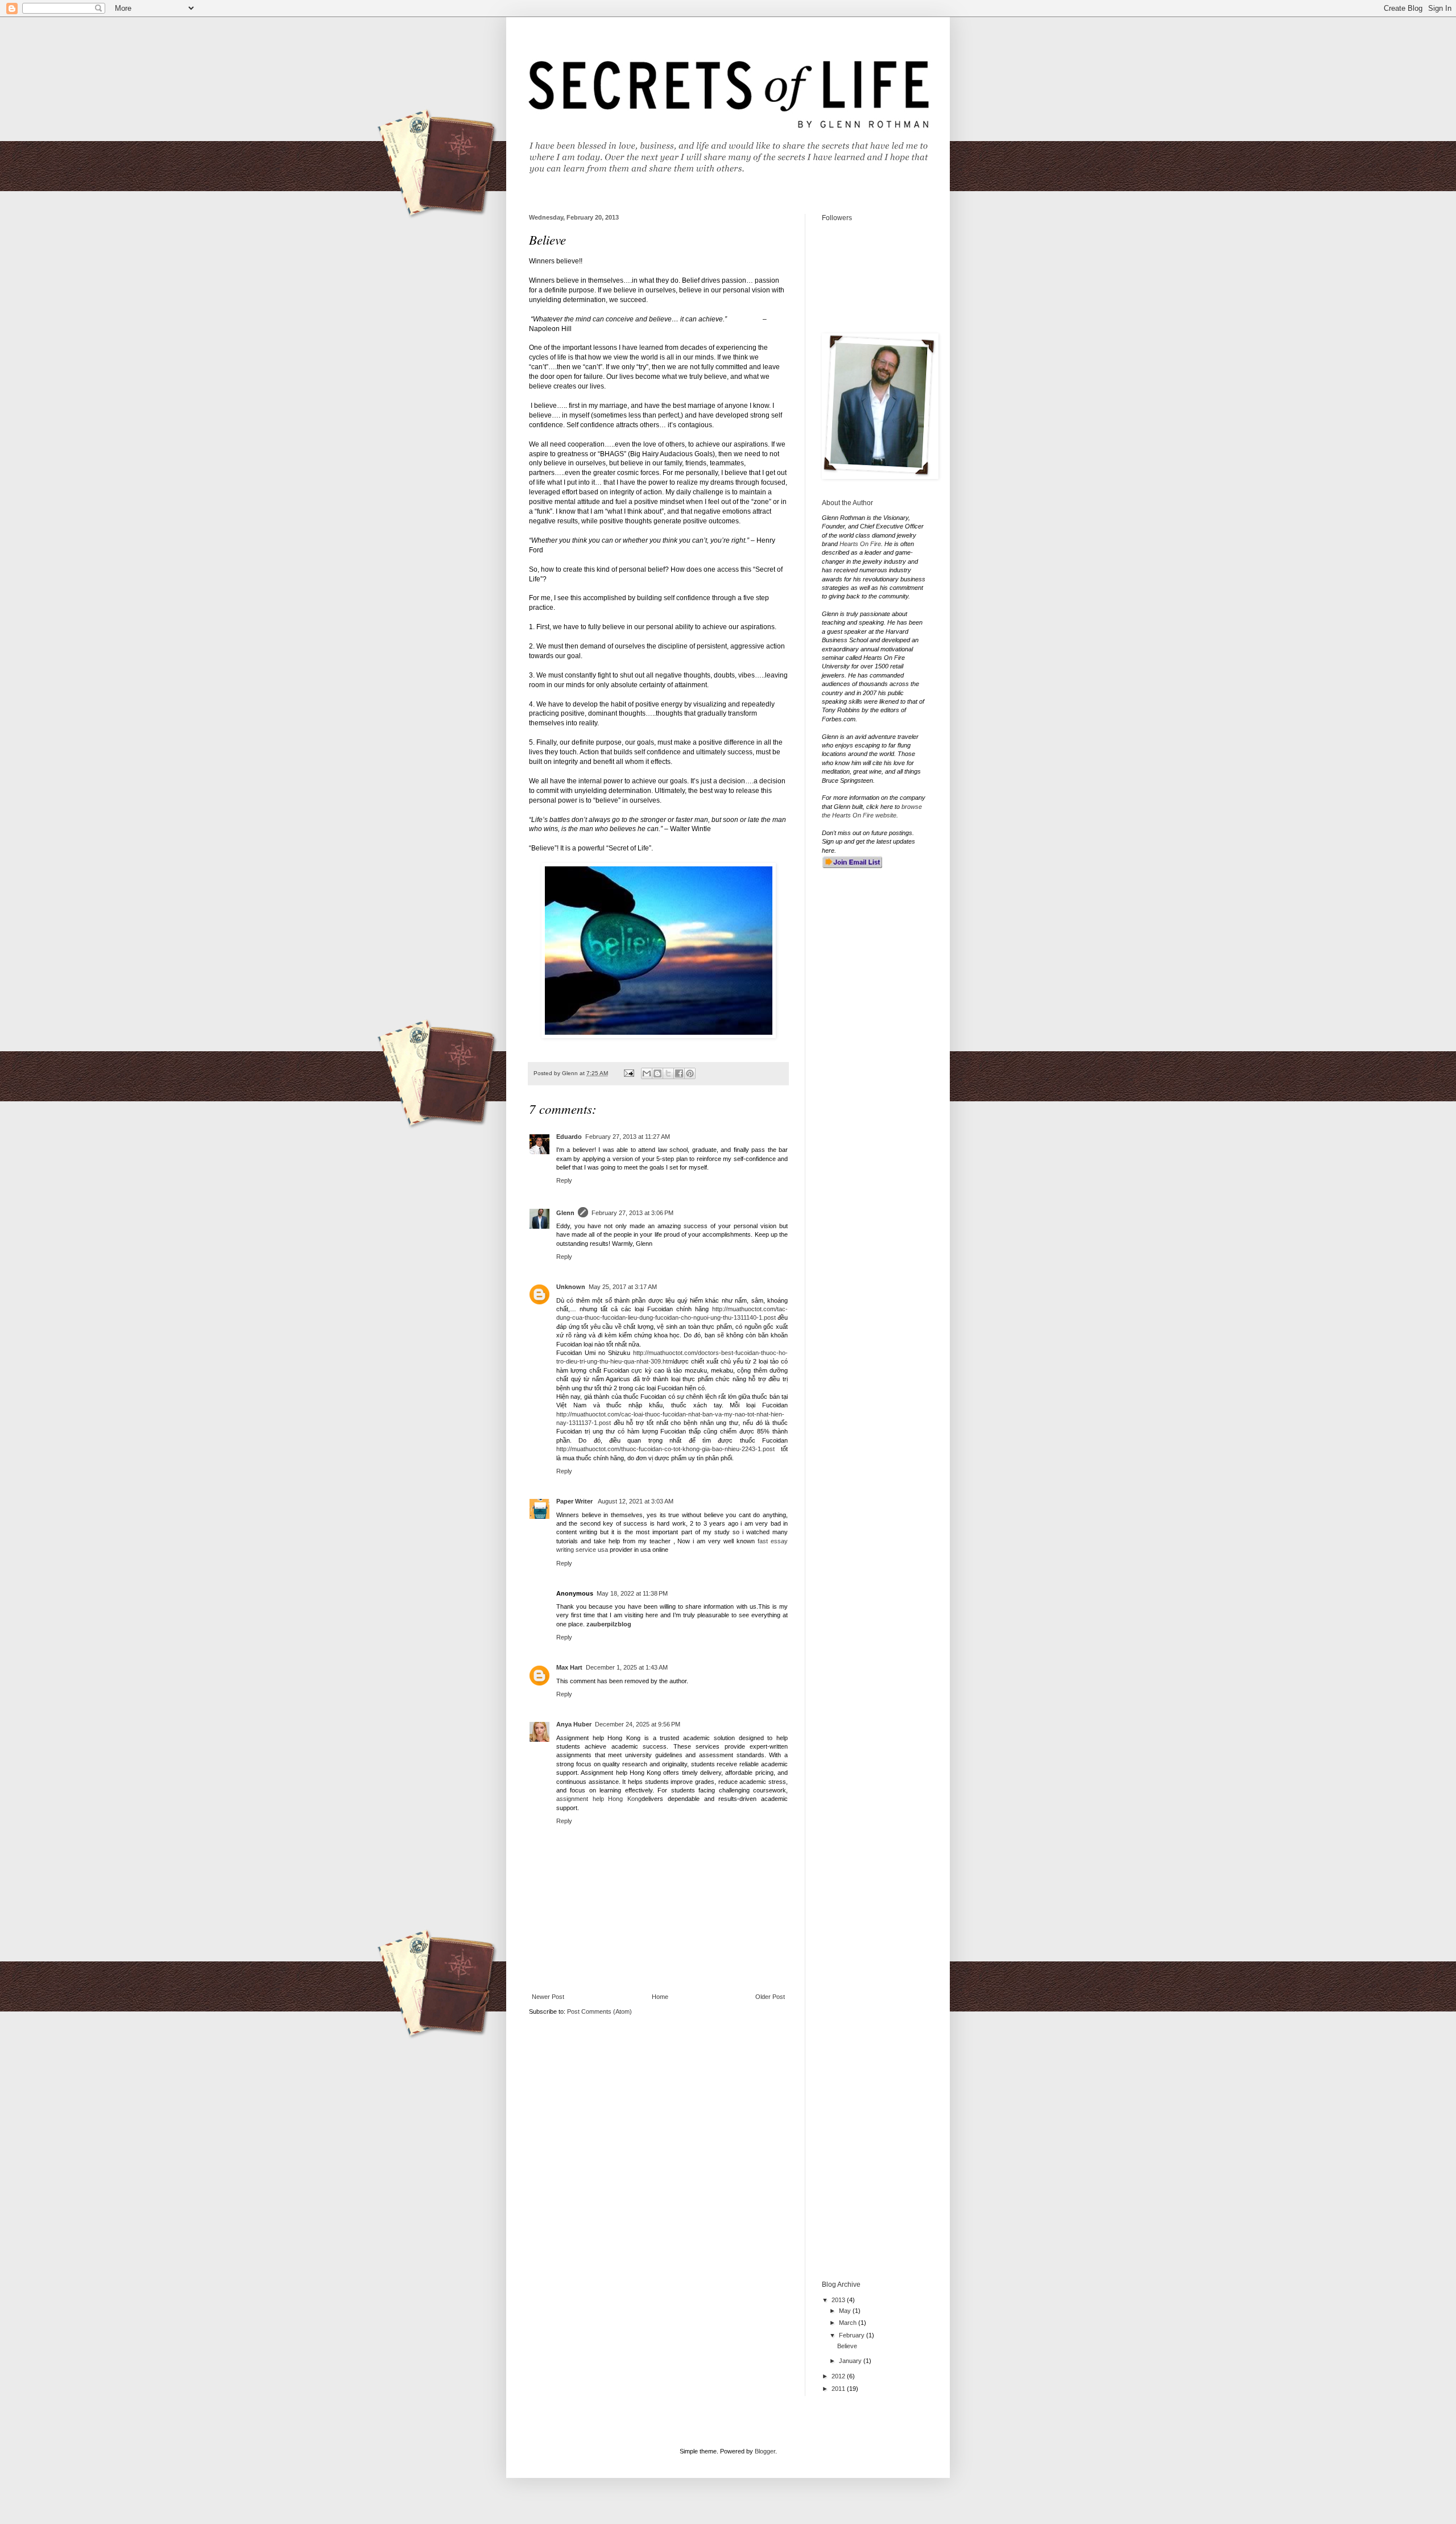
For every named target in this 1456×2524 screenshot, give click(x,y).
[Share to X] (668, 1073)
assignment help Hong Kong (599, 1799)
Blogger (765, 2451)
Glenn (565, 1213)
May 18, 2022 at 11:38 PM (632, 1593)
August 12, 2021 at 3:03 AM (636, 1501)
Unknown (571, 1287)
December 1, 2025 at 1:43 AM (627, 1667)
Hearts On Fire (860, 544)
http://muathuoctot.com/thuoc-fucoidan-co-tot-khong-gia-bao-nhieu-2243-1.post (665, 1449)
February (853, 2335)
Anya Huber (574, 1724)
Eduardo (569, 1137)
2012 (839, 2376)
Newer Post (548, 1997)
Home (660, 1997)
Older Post (770, 1997)
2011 (839, 2389)
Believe (847, 2346)
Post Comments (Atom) (599, 2011)
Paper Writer (575, 1501)
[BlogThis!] (657, 1073)
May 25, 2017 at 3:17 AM (623, 1287)
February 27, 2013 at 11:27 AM (628, 1137)
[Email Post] (628, 1073)
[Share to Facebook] (679, 1073)
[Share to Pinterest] (690, 1073)
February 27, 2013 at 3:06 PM (632, 1213)
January (851, 2361)
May (846, 2311)
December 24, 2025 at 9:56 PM (638, 1724)
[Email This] (647, 1073)
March (849, 2323)
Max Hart (569, 1667)
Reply (564, 1180)
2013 (839, 2300)
